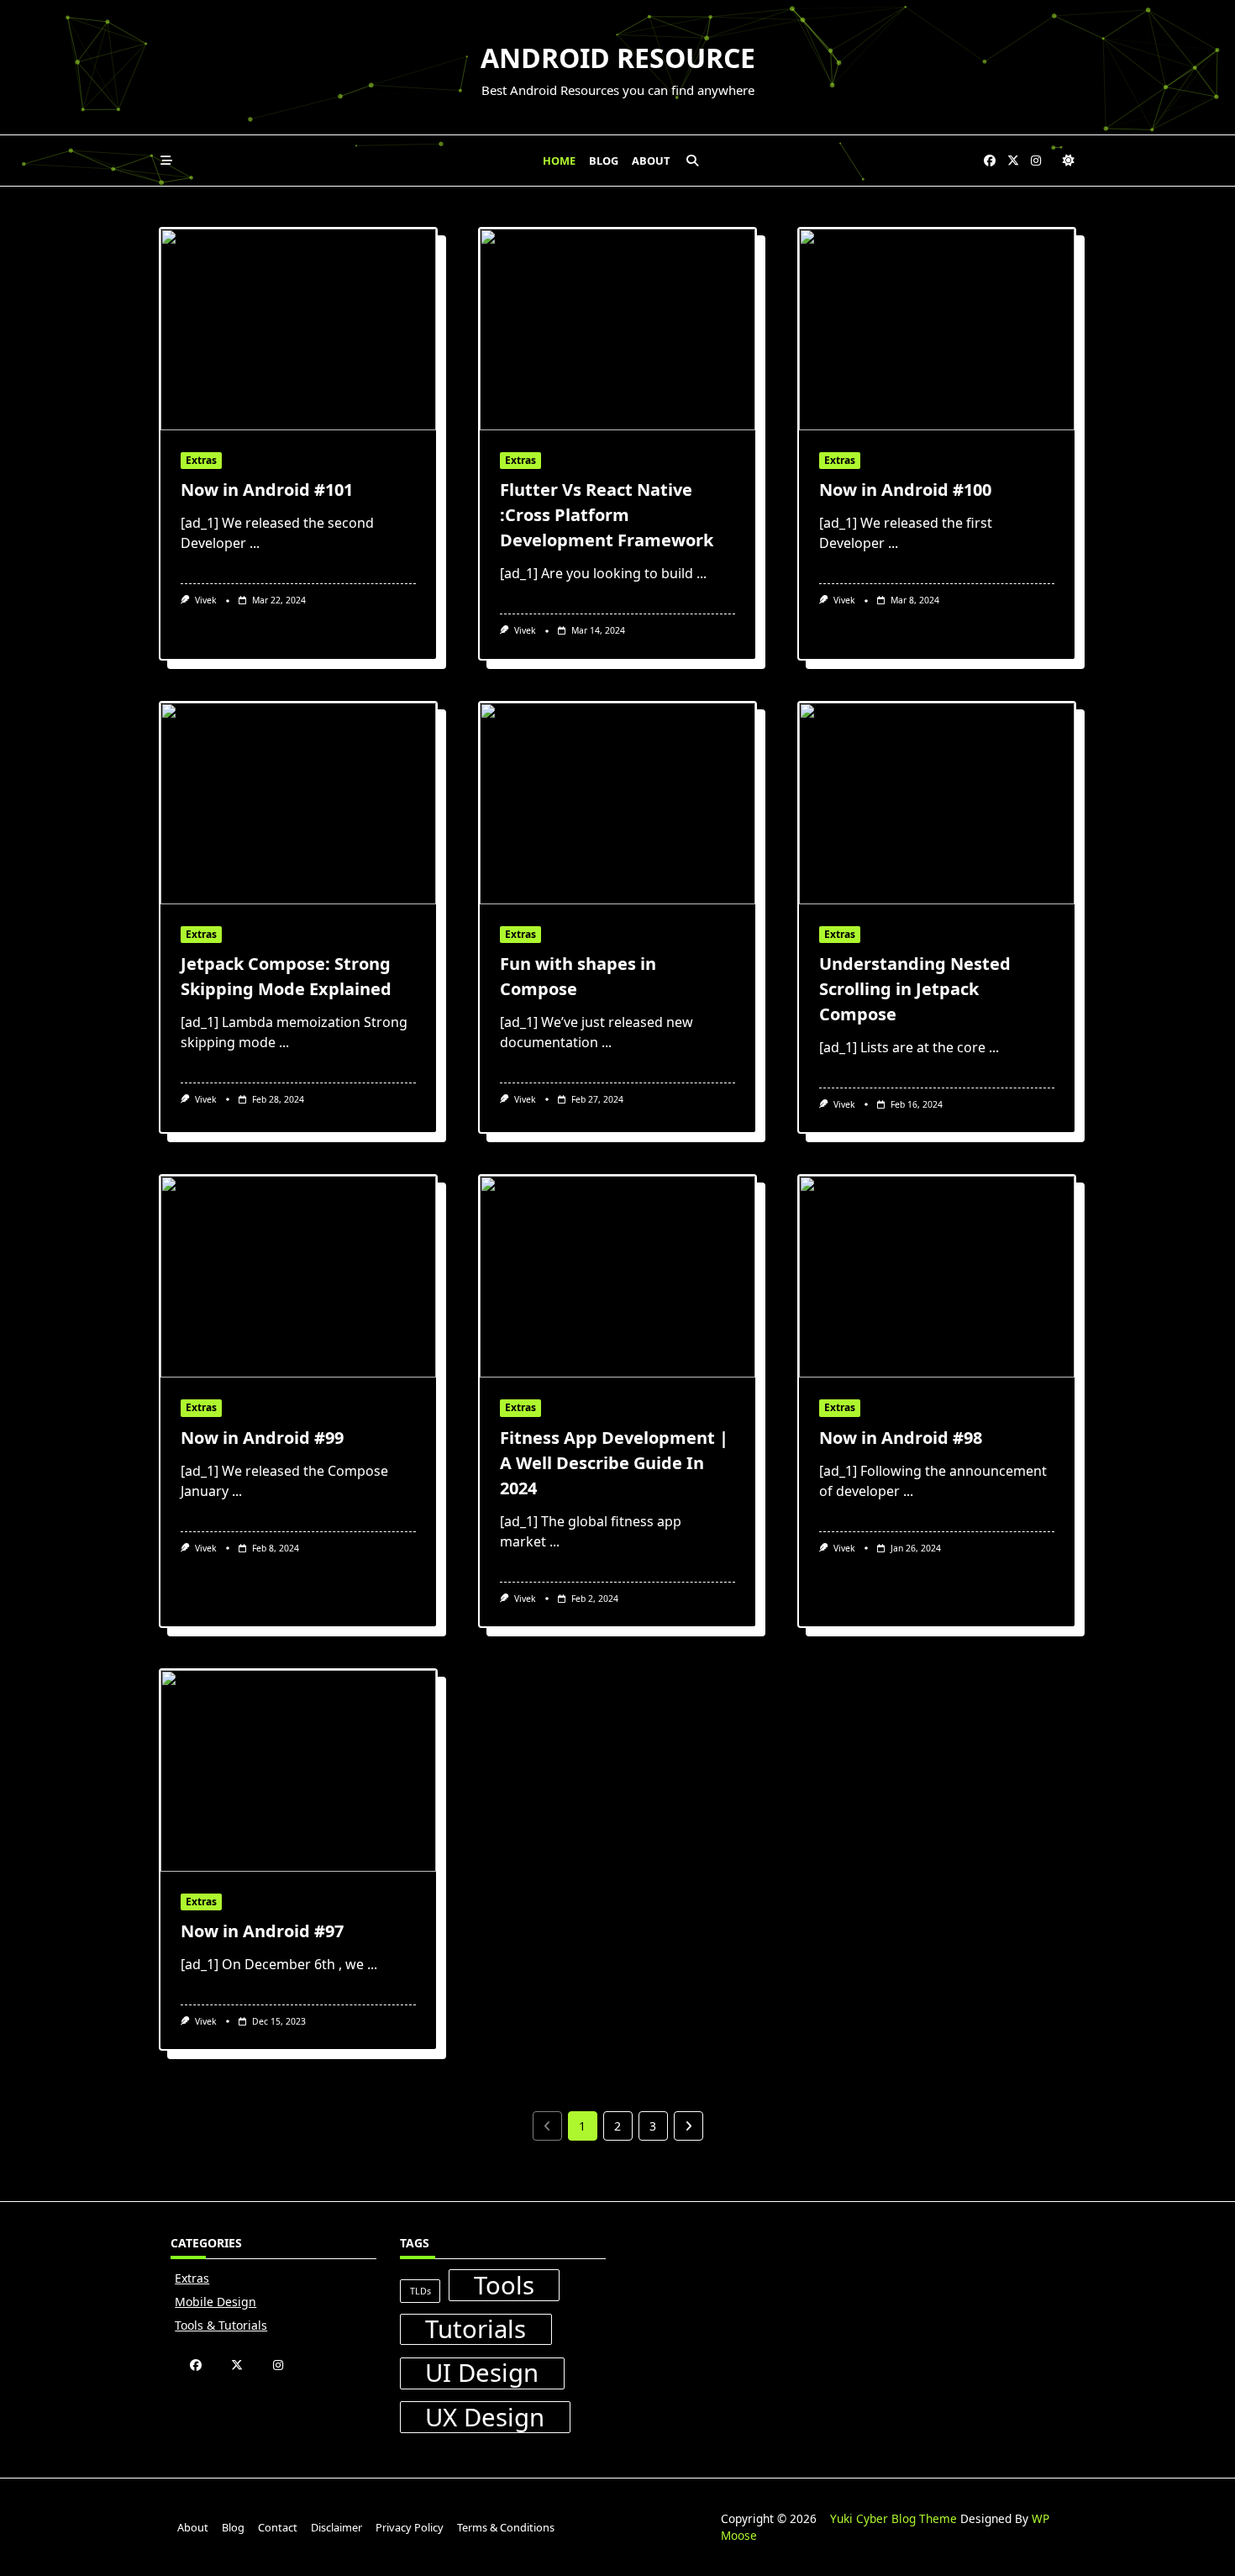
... (255, 543)
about (651, 161)
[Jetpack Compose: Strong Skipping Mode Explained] (298, 803)
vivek (206, 600)
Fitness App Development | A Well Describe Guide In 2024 (614, 1463)
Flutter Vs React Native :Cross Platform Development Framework (607, 515)
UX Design (485, 2417)
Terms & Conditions (506, 2527)
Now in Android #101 (267, 490)
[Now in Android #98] (937, 1277)
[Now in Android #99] (298, 1277)
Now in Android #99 (262, 1438)
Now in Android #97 (262, 1931)
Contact (278, 2527)
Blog (604, 161)
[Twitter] (1013, 161)
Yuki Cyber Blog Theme (893, 2518)
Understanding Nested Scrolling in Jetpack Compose (915, 989)
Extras (201, 460)
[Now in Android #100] (937, 329)
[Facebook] (990, 161)
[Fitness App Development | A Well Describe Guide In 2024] (617, 1277)
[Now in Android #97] (298, 1771)
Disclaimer (336, 2527)
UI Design (482, 2373)
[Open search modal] (692, 161)
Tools (504, 2285)
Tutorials (476, 2330)
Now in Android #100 (905, 490)
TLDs (420, 2291)
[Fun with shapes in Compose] (617, 803)
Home (559, 161)
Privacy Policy (410, 2527)
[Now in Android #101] (298, 329)
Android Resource (618, 58)
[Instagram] (1036, 161)
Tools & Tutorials (221, 2325)
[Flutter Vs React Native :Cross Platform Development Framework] (617, 329)
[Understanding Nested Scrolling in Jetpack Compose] (937, 803)
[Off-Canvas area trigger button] (166, 161)
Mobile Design (215, 2302)
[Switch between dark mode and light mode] (1069, 161)
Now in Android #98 (901, 1438)
